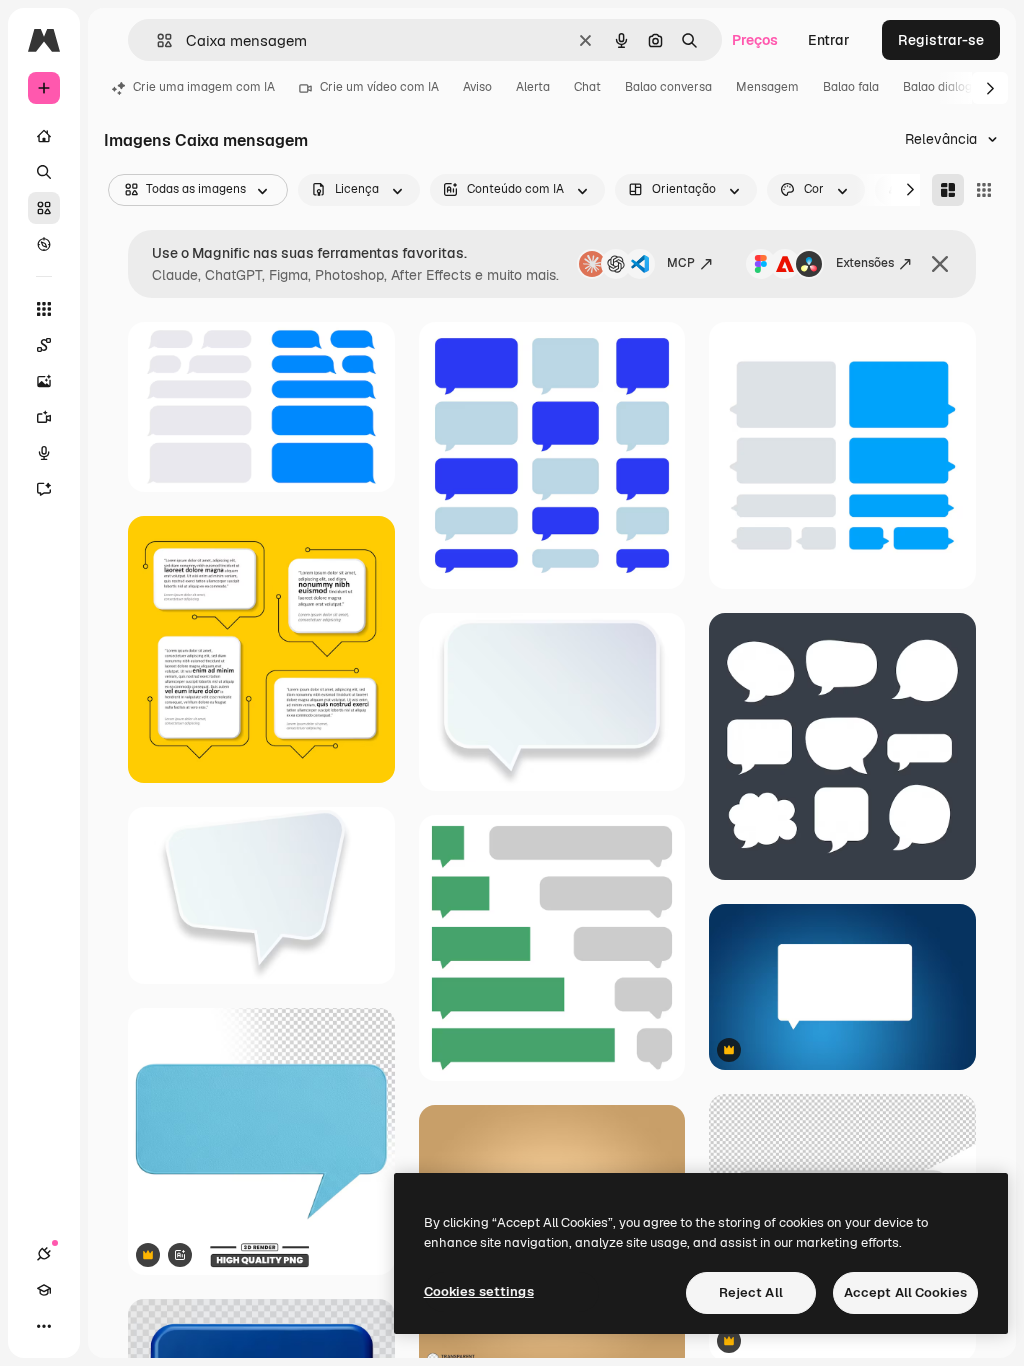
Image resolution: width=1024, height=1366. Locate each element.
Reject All (751, 1292)
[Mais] (44, 1326)
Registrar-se (941, 40)
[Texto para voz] (44, 453)
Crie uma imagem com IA (204, 87)
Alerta (533, 87)
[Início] (44, 136)
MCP (681, 263)
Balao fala (851, 87)
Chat (587, 87)
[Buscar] (44, 172)
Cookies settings (479, 1291)
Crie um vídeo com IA (379, 87)
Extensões (865, 263)
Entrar (829, 40)
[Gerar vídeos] (44, 417)
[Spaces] (44, 345)
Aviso (477, 87)
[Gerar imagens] (44, 381)
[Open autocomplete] (156, 40)
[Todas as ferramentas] (44, 309)
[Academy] (44, 1290)
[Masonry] (948, 190)
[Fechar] (940, 264)
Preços (755, 40)
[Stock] (44, 208)
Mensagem (767, 87)
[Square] (984, 190)
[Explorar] (44, 244)
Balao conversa (668, 87)
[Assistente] (44, 489)
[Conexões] (44, 1254)
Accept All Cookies (905, 1292)
